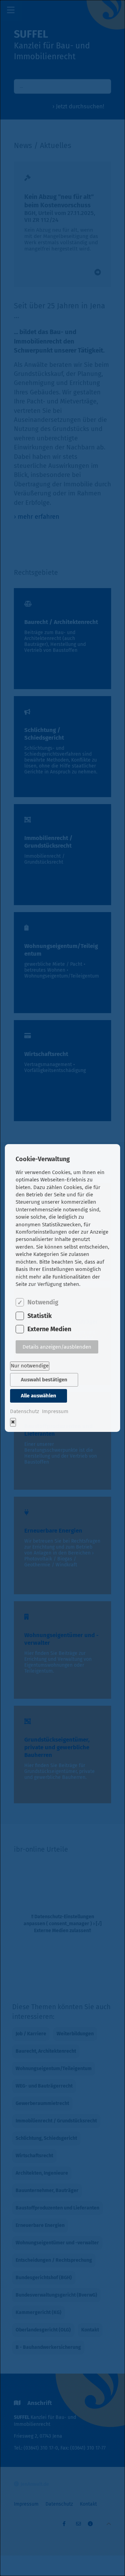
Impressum (55, 1411)
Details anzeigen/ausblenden (57, 1347)
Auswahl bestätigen (44, 1380)
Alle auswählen (39, 1396)
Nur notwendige (30, 1366)
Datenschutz (25, 1411)
